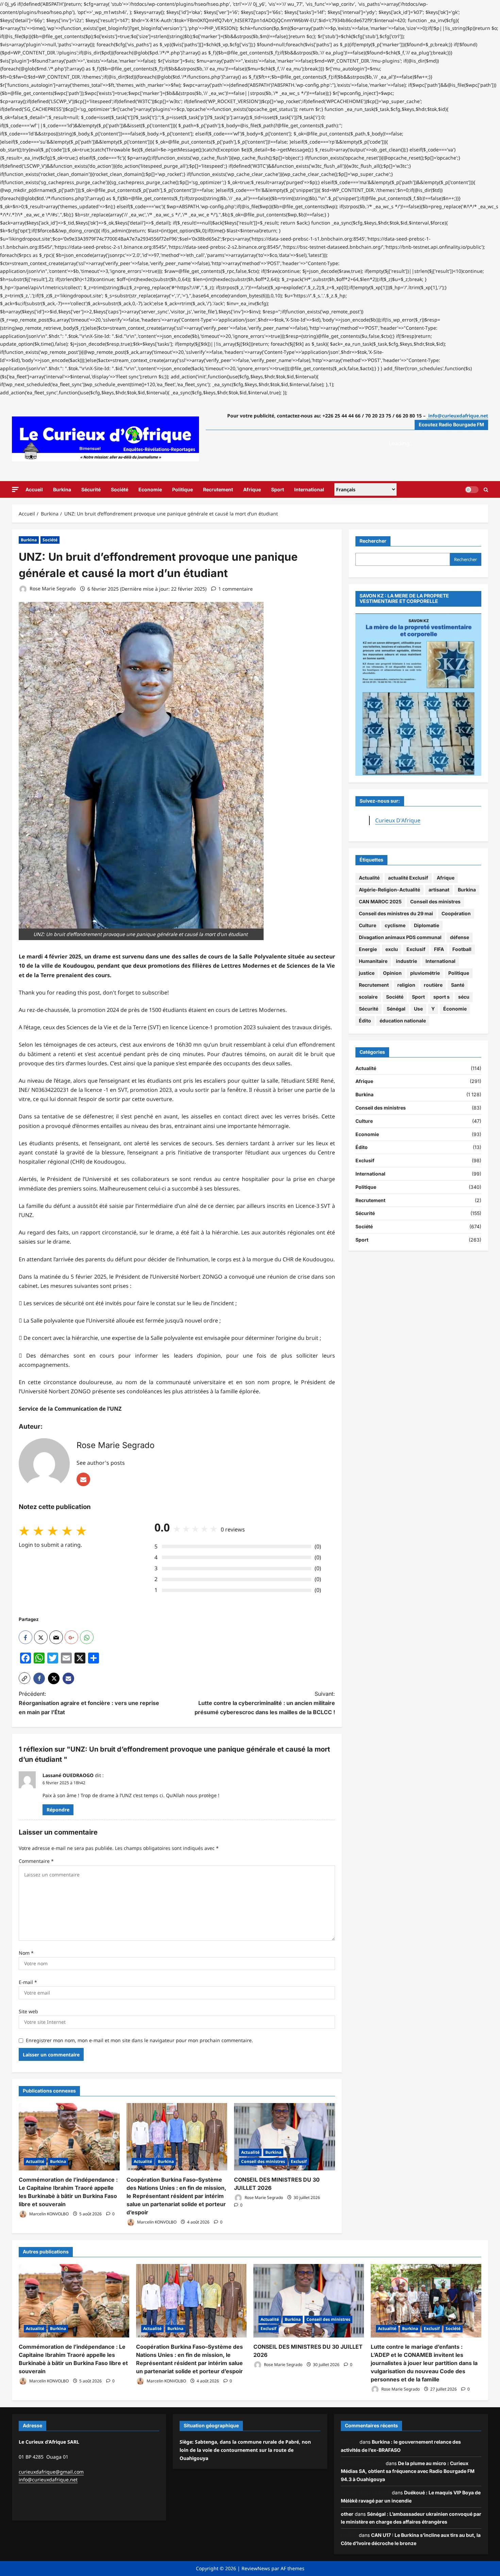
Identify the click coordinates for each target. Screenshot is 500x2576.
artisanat (439, 890)
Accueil (34, 489)
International (309, 489)
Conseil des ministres (263, 2161)
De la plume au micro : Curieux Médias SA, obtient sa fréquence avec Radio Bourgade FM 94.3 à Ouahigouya (408, 2471)
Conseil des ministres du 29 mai (396, 914)
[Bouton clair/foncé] (472, 489)
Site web (28, 2011)
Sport (278, 489)
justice (367, 973)
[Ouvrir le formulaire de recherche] (486, 489)
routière (433, 985)
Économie (455, 1009)
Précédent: (89, 1703)
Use (418, 1009)
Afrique (252, 489)
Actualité (35, 2161)
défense (460, 938)
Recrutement (218, 489)
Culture (368, 926)
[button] (15, 489)
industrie (406, 961)
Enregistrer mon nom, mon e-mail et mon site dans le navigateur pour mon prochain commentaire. (139, 2040)
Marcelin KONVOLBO (48, 2214)
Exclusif (299, 2161)
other (347, 2514)
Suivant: (265, 1703)
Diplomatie (427, 926)
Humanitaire (373, 961)
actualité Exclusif (408, 878)
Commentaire (36, 1861)
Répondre (58, 1810)
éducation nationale (403, 1021)
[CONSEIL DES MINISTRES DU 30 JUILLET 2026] (285, 2137)
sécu (464, 997)
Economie (150, 489)
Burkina (62, 489)
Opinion (392, 973)
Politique (182, 489)
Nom (26, 1953)
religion (406, 985)
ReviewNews (256, 2568)
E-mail (28, 1982)
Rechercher (373, 541)
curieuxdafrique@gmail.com (51, 2472)
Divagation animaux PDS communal (400, 938)
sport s (441, 997)
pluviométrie (425, 973)
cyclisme (395, 926)
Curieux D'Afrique (398, 820)
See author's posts (101, 1463)
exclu (392, 949)
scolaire (368, 997)
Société (120, 489)
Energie (368, 949)
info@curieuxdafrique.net (48, 2480)
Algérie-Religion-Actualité (389, 890)
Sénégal (396, 1009)
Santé (458, 985)
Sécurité (91, 489)
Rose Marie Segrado (52, 589)
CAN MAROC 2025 (380, 902)
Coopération (456, 914)
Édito (365, 1021)
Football (462, 949)
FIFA (439, 949)
